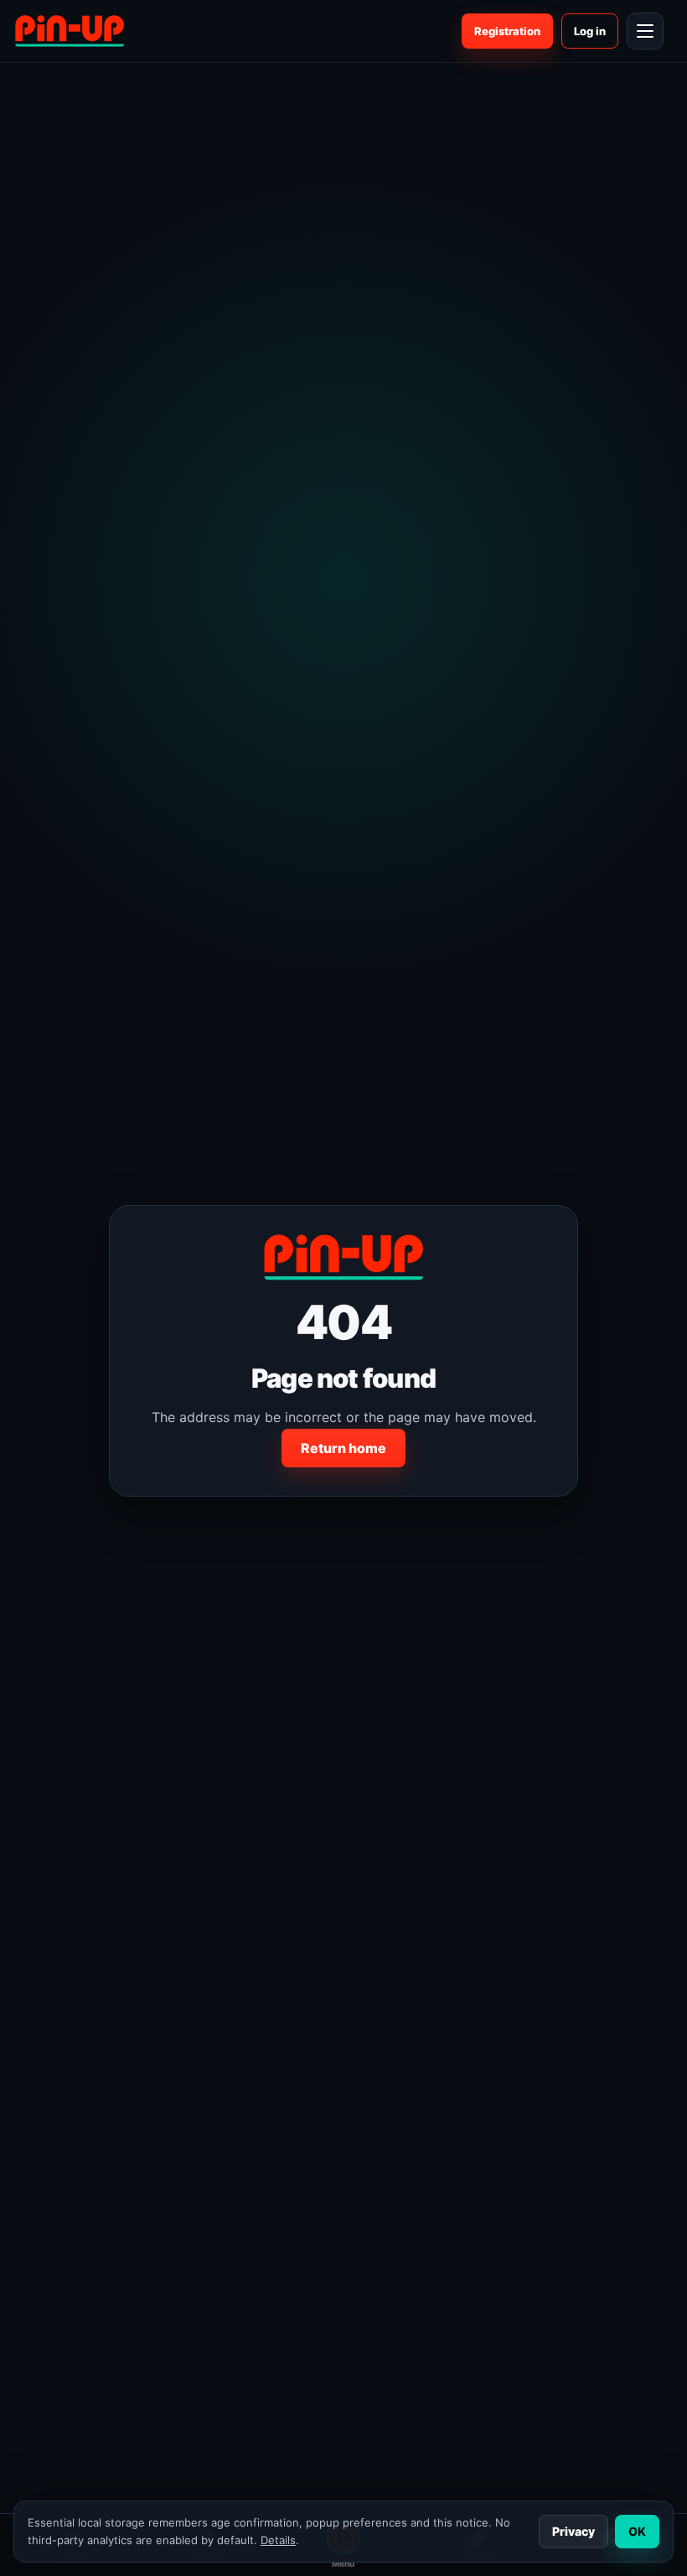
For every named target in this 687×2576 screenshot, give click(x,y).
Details (278, 2540)
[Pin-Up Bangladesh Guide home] (70, 31)
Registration (507, 31)
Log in (590, 31)
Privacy (573, 2531)
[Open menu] (645, 31)
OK (637, 2531)
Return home (343, 1448)
